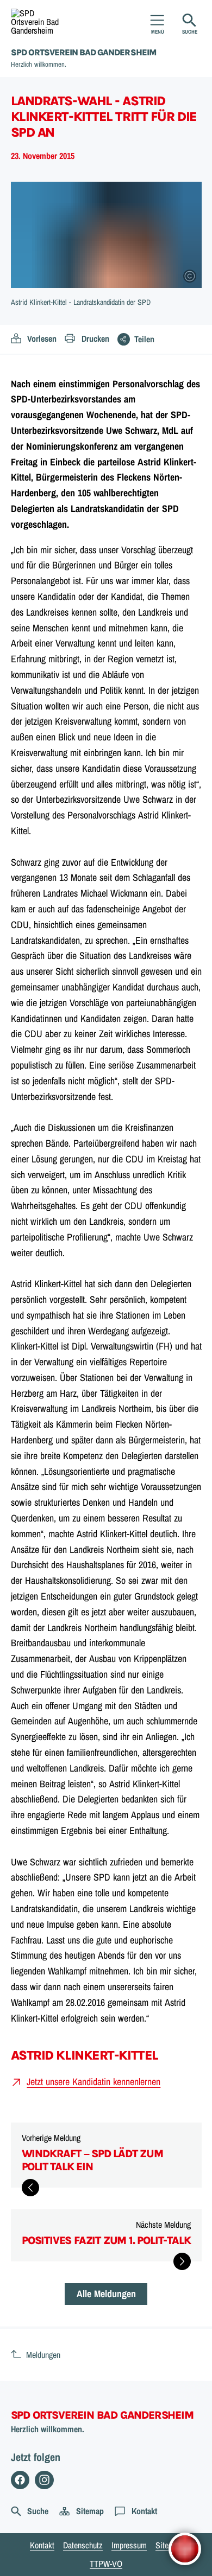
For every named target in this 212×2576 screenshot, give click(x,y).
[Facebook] (20, 2480)
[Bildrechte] (190, 276)
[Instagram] (44, 2480)
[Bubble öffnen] (185, 2549)
